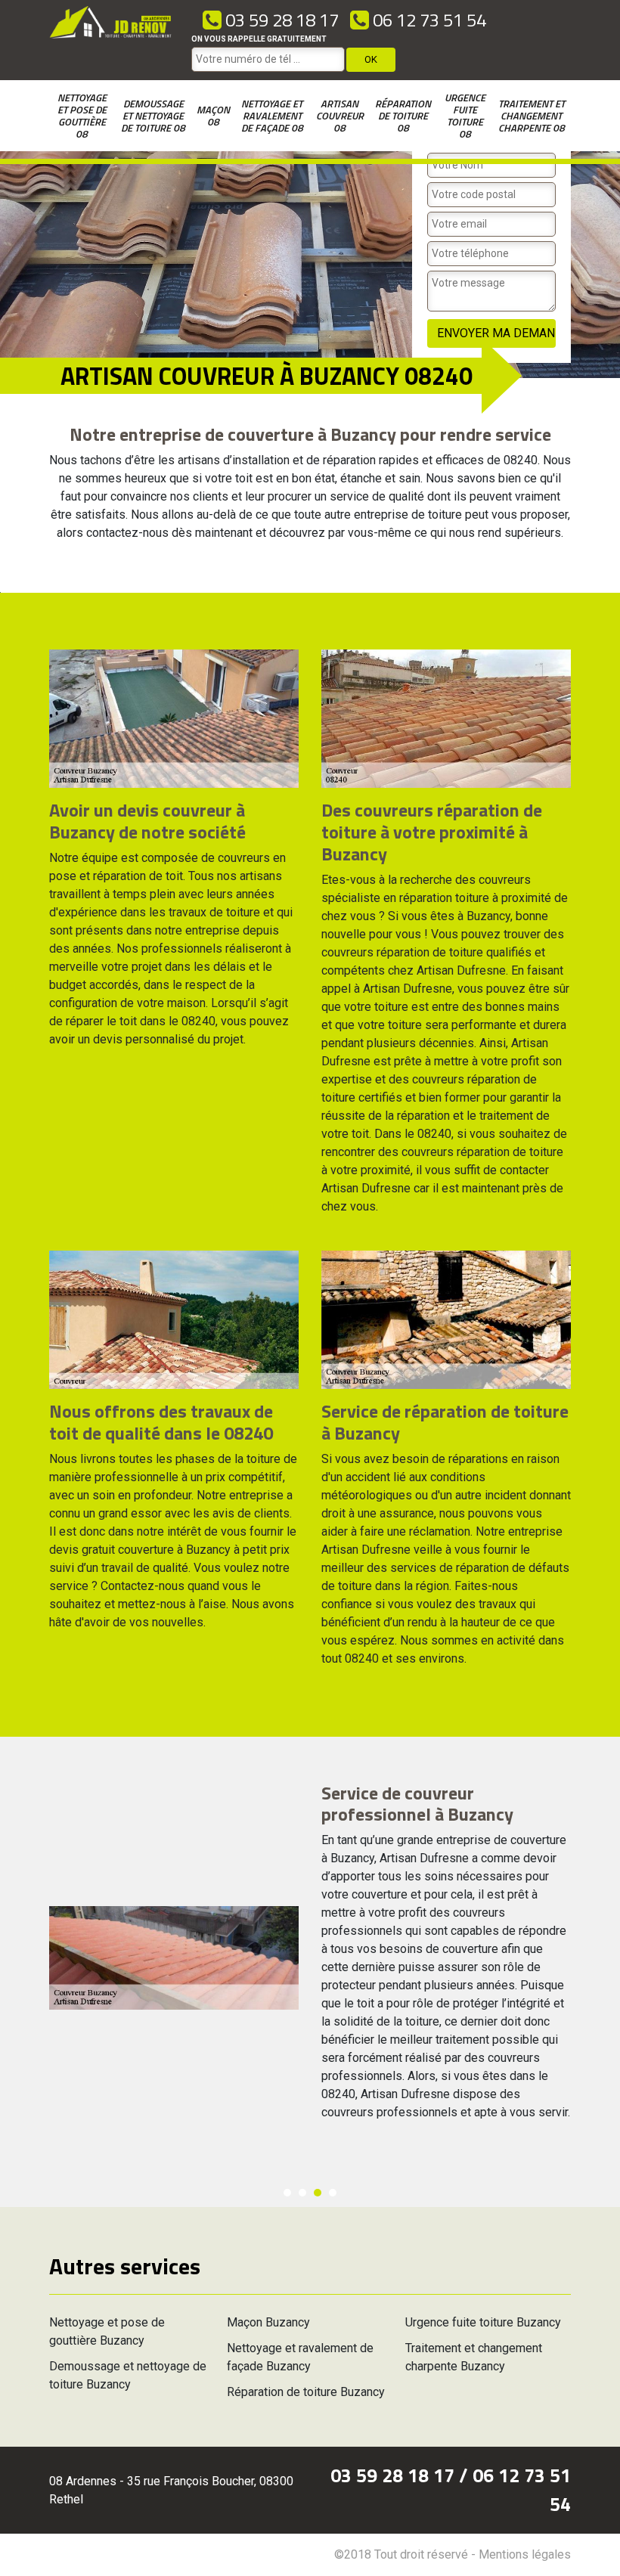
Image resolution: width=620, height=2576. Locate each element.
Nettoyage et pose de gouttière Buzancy (107, 2331)
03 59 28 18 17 (280, 20)
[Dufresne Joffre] (111, 40)
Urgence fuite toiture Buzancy (483, 2322)
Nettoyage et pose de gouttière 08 (82, 115)
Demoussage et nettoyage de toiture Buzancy (128, 2375)
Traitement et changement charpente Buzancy (474, 2357)
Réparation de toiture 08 (403, 115)
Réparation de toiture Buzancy (306, 2392)
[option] (310, 1958)
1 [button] (287, 2193)
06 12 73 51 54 (428, 20)
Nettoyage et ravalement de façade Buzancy (300, 2357)
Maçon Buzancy (268, 2322)
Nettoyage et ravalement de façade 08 (272, 115)
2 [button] (302, 2193)
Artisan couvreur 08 (340, 115)
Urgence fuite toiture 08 (465, 115)
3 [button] (318, 2193)
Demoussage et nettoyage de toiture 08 (153, 115)
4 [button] (333, 2193)
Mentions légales (525, 2554)
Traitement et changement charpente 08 (532, 115)
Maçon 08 (213, 115)
